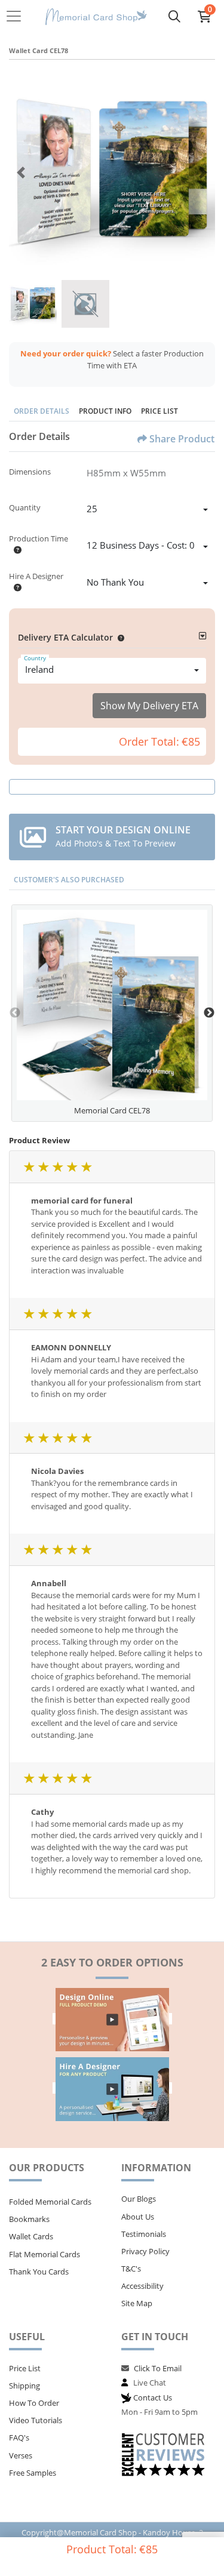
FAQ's (19, 2437)
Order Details (42, 411)
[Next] (203, 173)
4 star (72, 1167)
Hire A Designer (36, 576)
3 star (57, 1167)
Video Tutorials (36, 2420)
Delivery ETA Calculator (65, 637)
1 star (29, 1167)
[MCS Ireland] (96, 16)
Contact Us (153, 2398)
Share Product (182, 439)
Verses (21, 2455)
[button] (119, 637)
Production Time (39, 538)
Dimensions (30, 472)
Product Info (105, 411)
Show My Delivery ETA (149, 706)
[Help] (15, 550)
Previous (15, 1013)
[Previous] (21, 173)
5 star (86, 1167)
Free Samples (33, 2473)
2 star (43, 1167)
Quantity (25, 507)
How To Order (34, 2403)
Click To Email (158, 2368)
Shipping (24, 2386)
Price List (159, 411)
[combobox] (147, 510)
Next (209, 1013)
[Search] (174, 16)
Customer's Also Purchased (69, 880)
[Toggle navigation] (17, 16)
